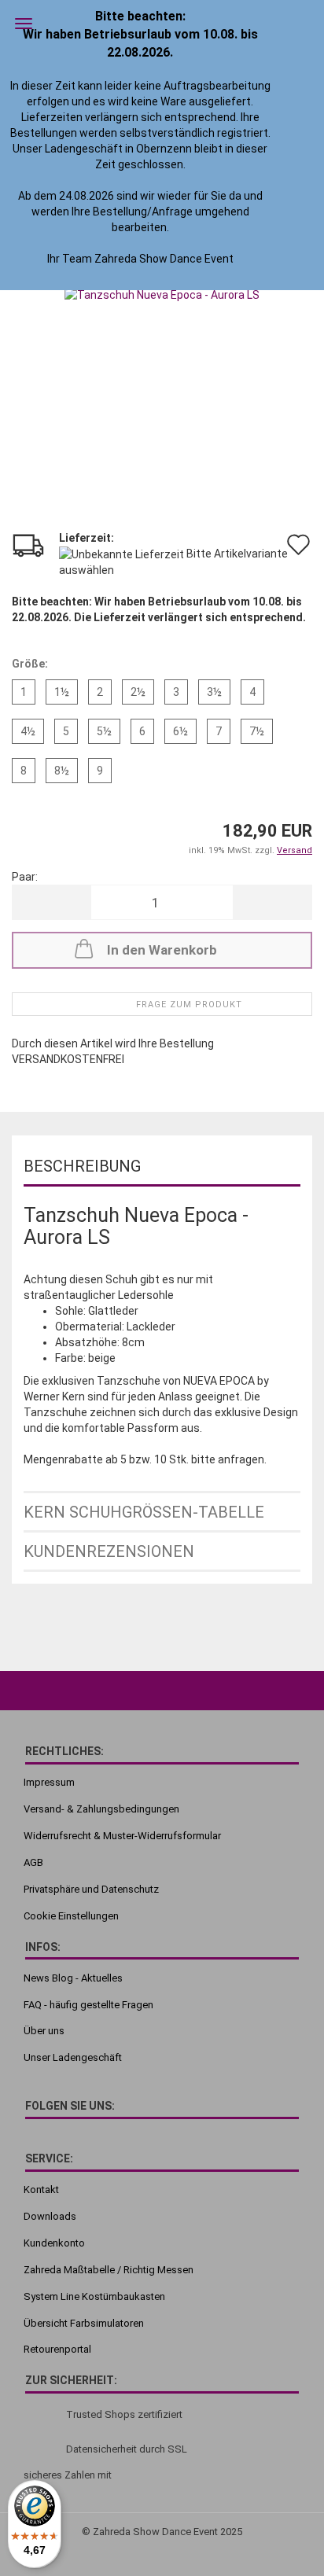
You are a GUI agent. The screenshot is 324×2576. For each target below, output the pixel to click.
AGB (33, 1862)
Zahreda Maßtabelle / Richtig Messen (109, 2270)
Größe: (30, 664)
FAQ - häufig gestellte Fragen (88, 2005)
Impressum (49, 1782)
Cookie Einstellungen (71, 1916)
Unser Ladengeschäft (73, 2057)
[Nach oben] (281, 2533)
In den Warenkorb (162, 950)
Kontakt (41, 2190)
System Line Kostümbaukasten (94, 2296)
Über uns (44, 2031)
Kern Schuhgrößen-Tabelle (144, 1512)
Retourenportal (57, 2349)
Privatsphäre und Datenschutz (91, 1889)
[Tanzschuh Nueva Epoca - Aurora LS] (162, 293)
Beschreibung (82, 1166)
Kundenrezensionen (109, 1551)
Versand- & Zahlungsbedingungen (101, 1809)
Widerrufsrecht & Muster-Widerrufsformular (122, 1836)
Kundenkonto (54, 2243)
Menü (24, 24)
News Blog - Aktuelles (73, 1978)
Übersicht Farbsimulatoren (84, 2323)
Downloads (50, 2216)
